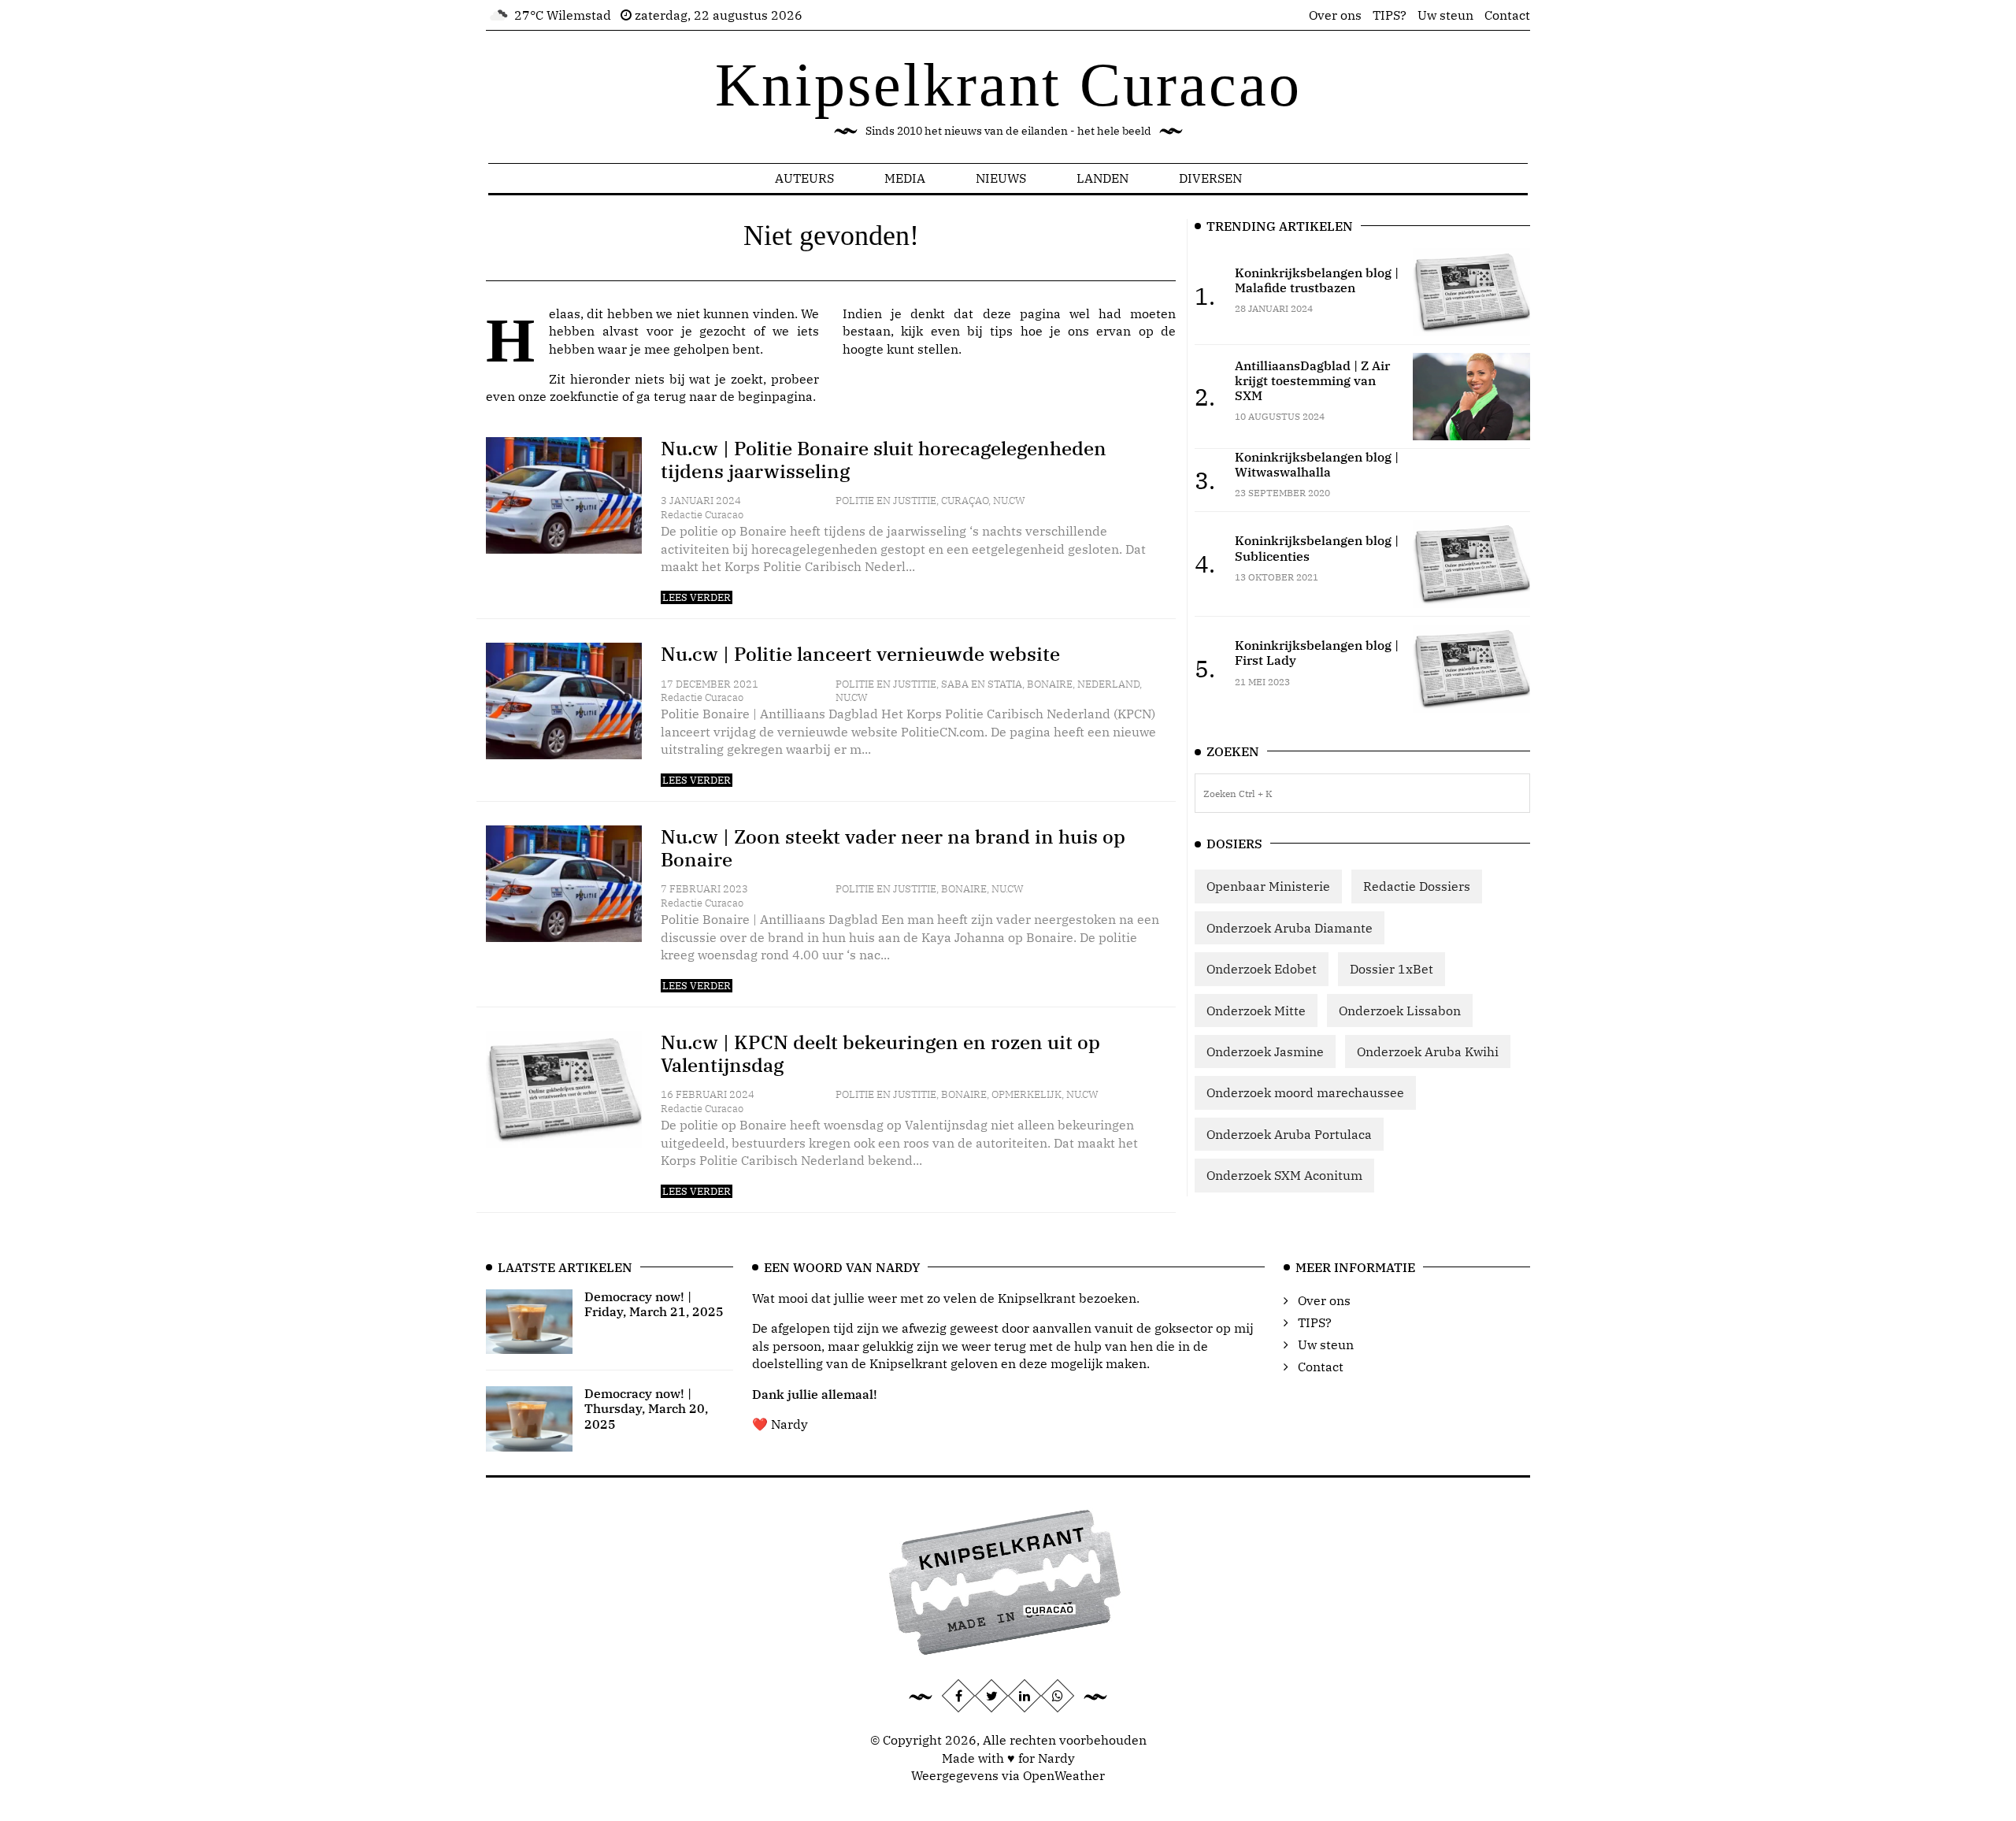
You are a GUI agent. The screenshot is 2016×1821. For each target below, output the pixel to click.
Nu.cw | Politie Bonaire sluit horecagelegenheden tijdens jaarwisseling (884, 460)
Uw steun (1445, 15)
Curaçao (965, 501)
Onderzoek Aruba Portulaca (1289, 1134)
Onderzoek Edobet (1262, 969)
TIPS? (1390, 15)
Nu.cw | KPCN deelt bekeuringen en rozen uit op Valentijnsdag (880, 1053)
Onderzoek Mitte (1256, 1011)
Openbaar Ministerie (1268, 886)
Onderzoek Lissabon (1400, 1011)
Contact (1507, 15)
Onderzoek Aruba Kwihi (1428, 1051)
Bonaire (1050, 684)
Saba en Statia (982, 684)
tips (1001, 331)
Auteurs (804, 178)
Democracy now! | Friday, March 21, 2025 (654, 1304)
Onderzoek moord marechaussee (1305, 1092)
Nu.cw (1009, 501)
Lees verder (697, 597)
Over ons (1335, 15)
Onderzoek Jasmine (1265, 1051)
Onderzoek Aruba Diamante (1290, 928)
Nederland (1108, 684)
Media (905, 178)
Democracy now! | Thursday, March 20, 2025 (646, 1408)
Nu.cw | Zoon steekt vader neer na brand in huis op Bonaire (893, 848)
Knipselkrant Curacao (1008, 85)
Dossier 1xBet (1392, 969)
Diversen (1210, 178)
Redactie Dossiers (1417, 886)
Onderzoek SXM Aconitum (1284, 1175)
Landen (1102, 178)
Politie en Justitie (886, 501)
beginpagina (775, 396)
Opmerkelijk (1027, 1094)
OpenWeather (1064, 1775)
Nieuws (1001, 178)
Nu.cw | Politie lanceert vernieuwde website (860, 654)
